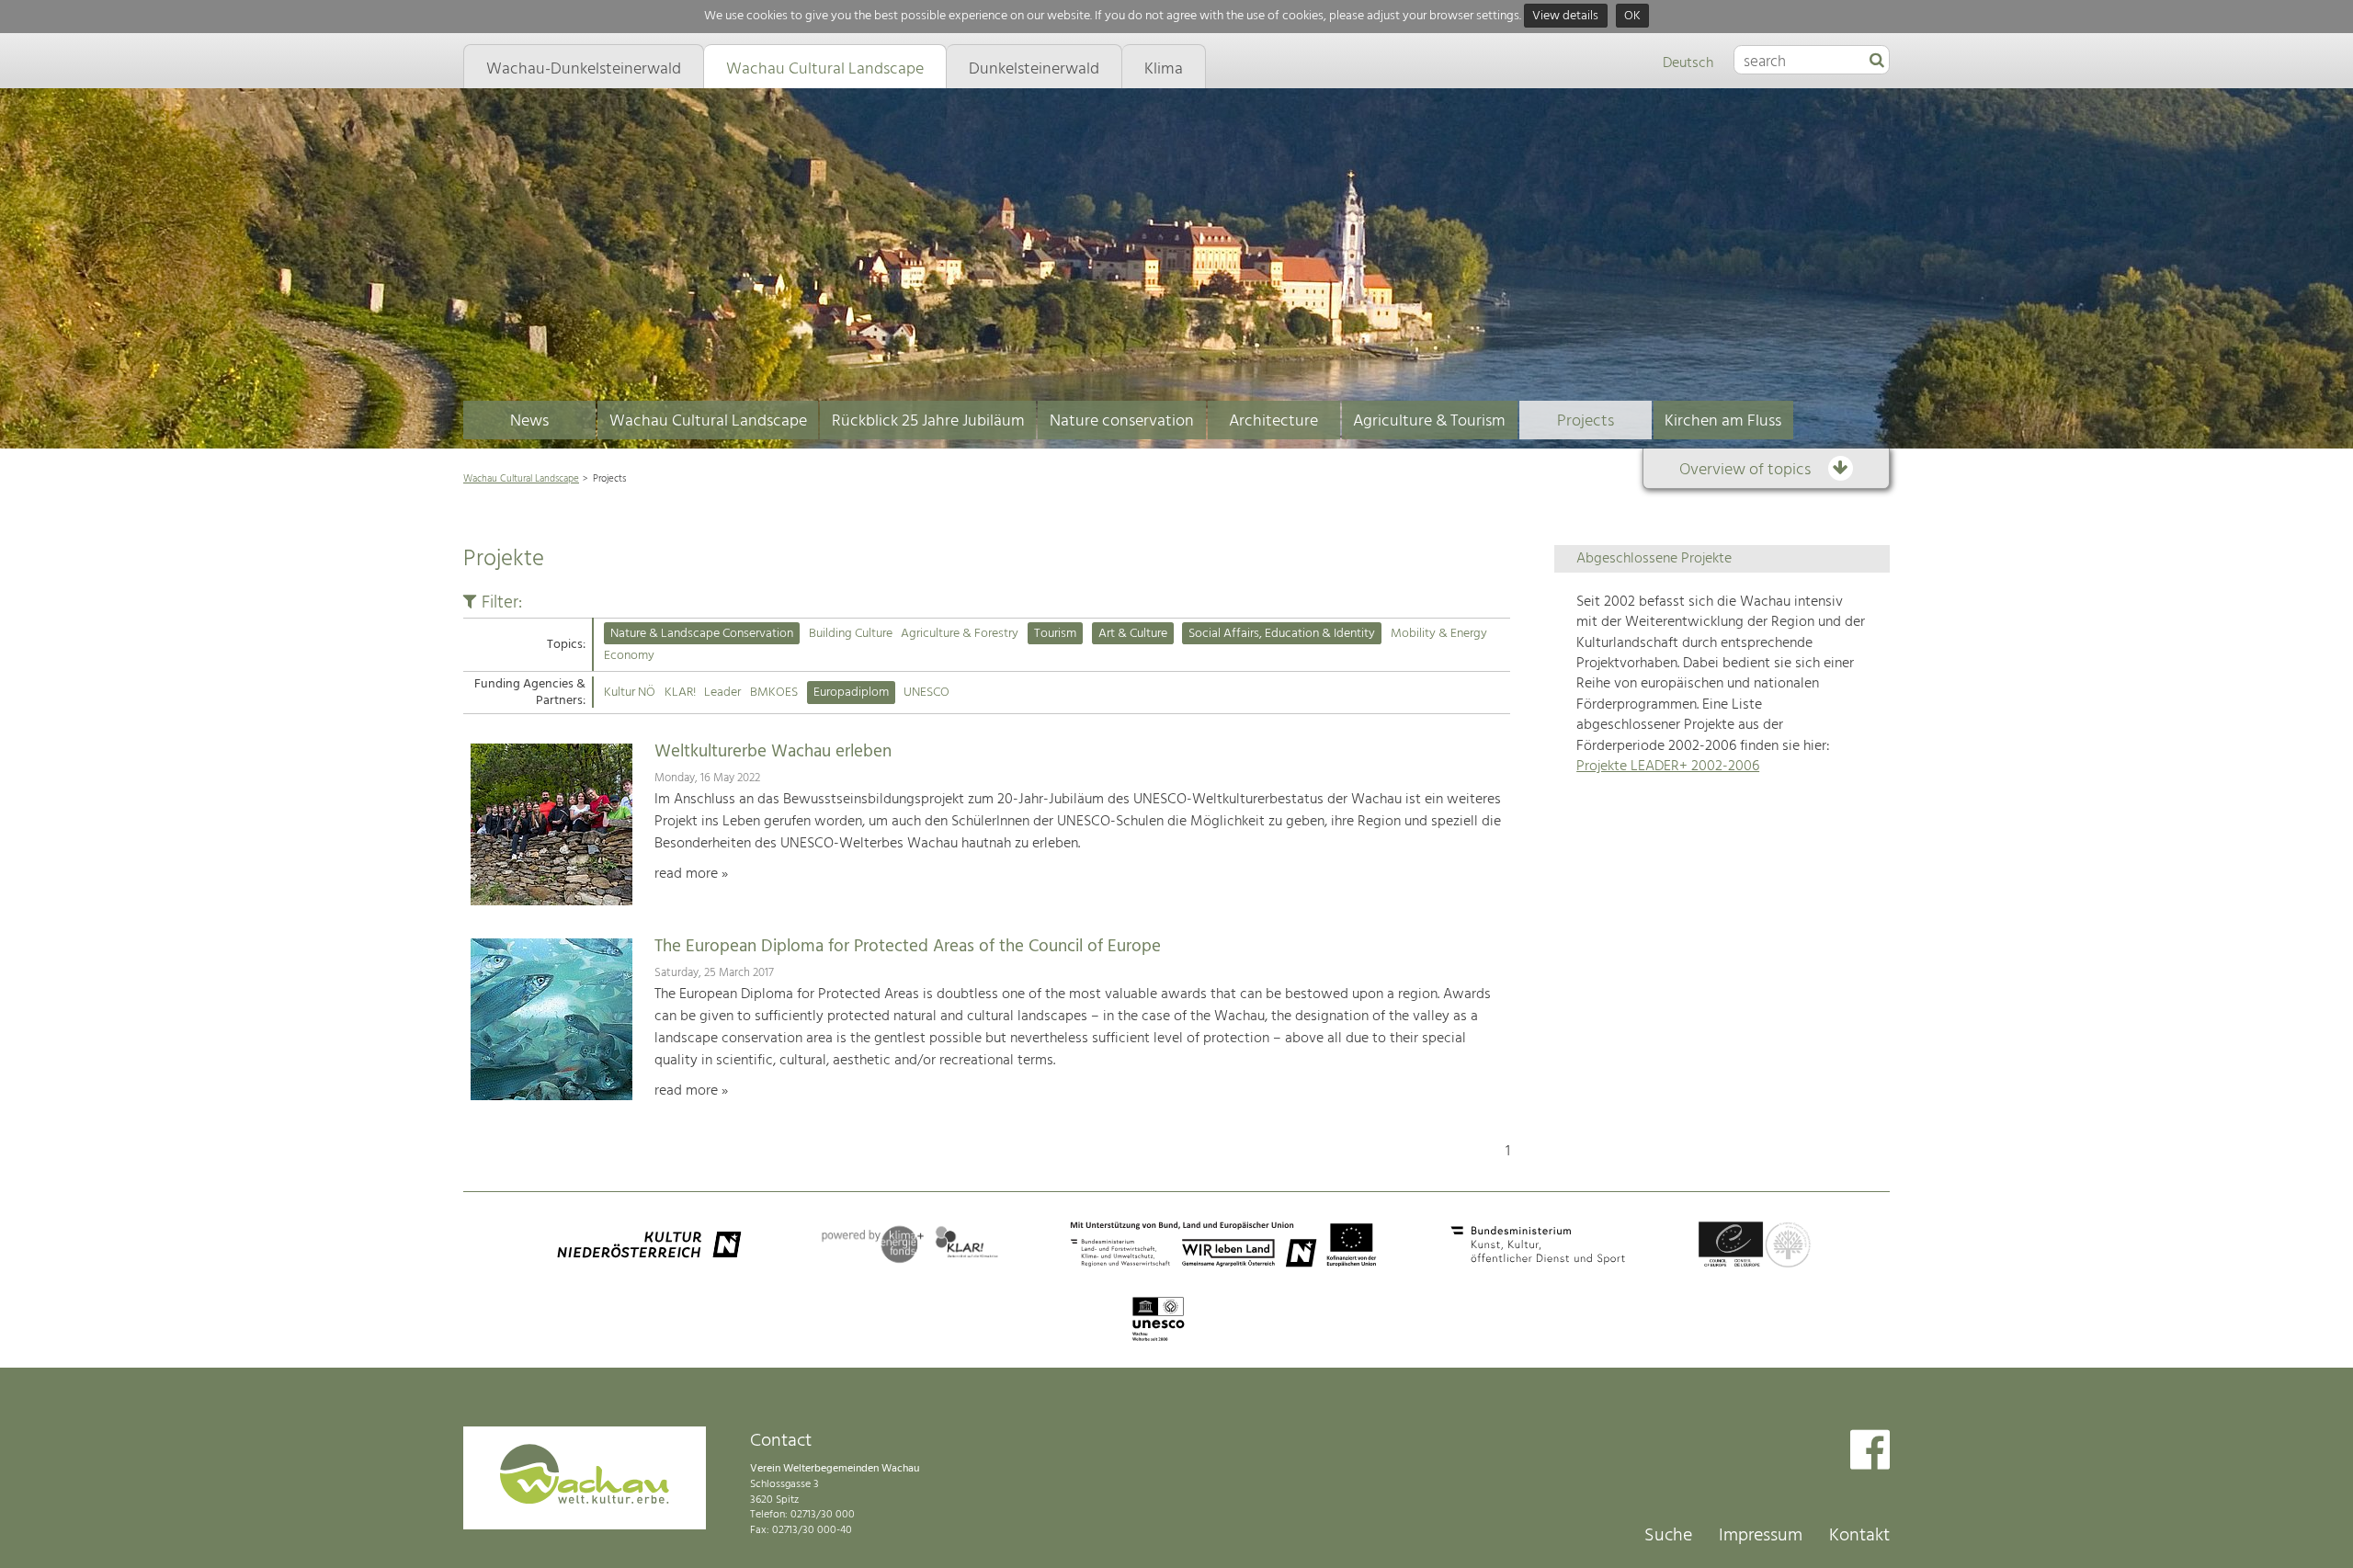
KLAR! (680, 693)
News (529, 421)
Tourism (1055, 634)
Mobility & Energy (1439, 634)
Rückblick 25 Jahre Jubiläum (928, 421)
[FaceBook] (1870, 1452)
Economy (629, 656)
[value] (1877, 62)
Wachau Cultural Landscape (708, 421)
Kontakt (1859, 1536)
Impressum (1761, 1536)
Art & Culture (1133, 634)
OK (1632, 16)
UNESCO (926, 693)
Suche (1668, 1536)
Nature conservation (1122, 421)
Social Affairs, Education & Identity (1282, 634)
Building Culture (851, 634)
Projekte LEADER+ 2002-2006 (1668, 767)
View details (1565, 16)
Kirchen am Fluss (1723, 421)
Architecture (1273, 421)
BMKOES (774, 693)
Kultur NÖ (630, 693)
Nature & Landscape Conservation (702, 634)
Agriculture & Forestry (960, 634)
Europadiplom (851, 693)
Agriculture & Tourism (1429, 421)
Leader (722, 693)
